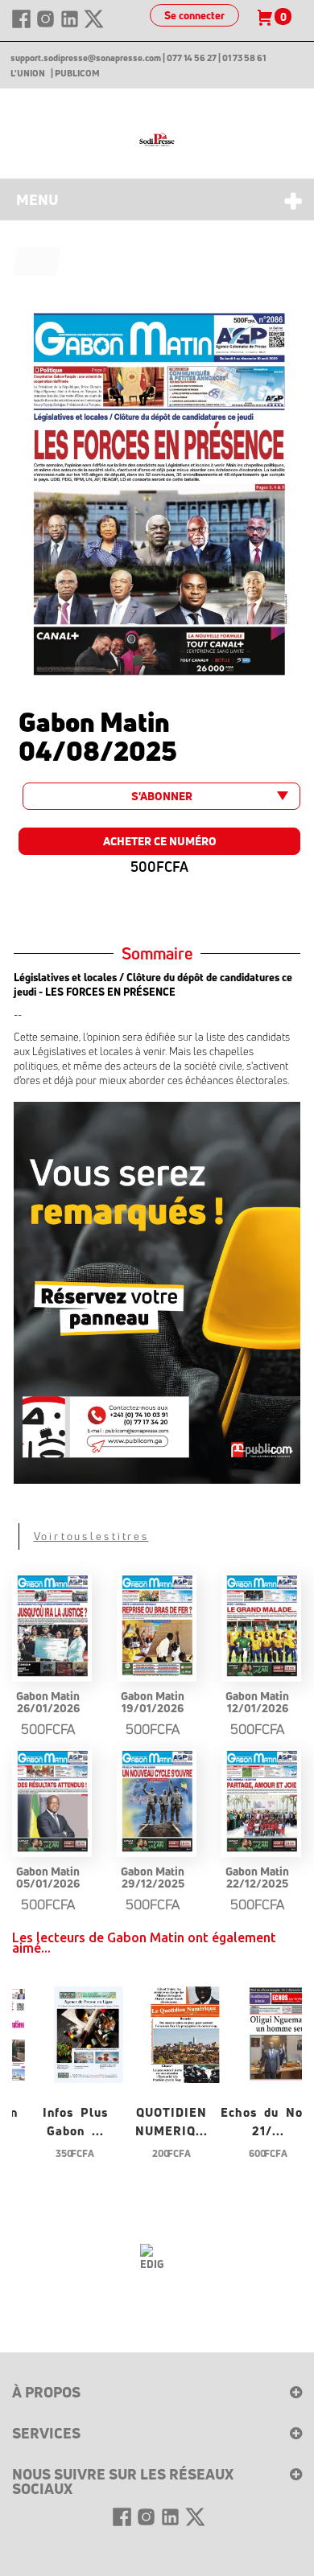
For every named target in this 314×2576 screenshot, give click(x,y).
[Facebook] (23, 26)
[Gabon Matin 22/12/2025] (261, 1802)
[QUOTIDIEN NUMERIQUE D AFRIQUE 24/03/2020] (185, 2033)
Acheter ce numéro (160, 841)
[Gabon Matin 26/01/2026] (52, 1627)
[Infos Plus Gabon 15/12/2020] (89, 2033)
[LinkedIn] (71, 26)
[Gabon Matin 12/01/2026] (261, 1627)
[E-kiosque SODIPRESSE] (157, 140)
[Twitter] (94, 26)
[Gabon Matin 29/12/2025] (157, 1802)
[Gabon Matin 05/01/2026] (52, 1802)
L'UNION (28, 73)
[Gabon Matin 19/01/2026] (157, 1627)
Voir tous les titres (91, 1536)
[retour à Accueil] (37, 261)
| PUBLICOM (75, 73)
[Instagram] (47, 26)
